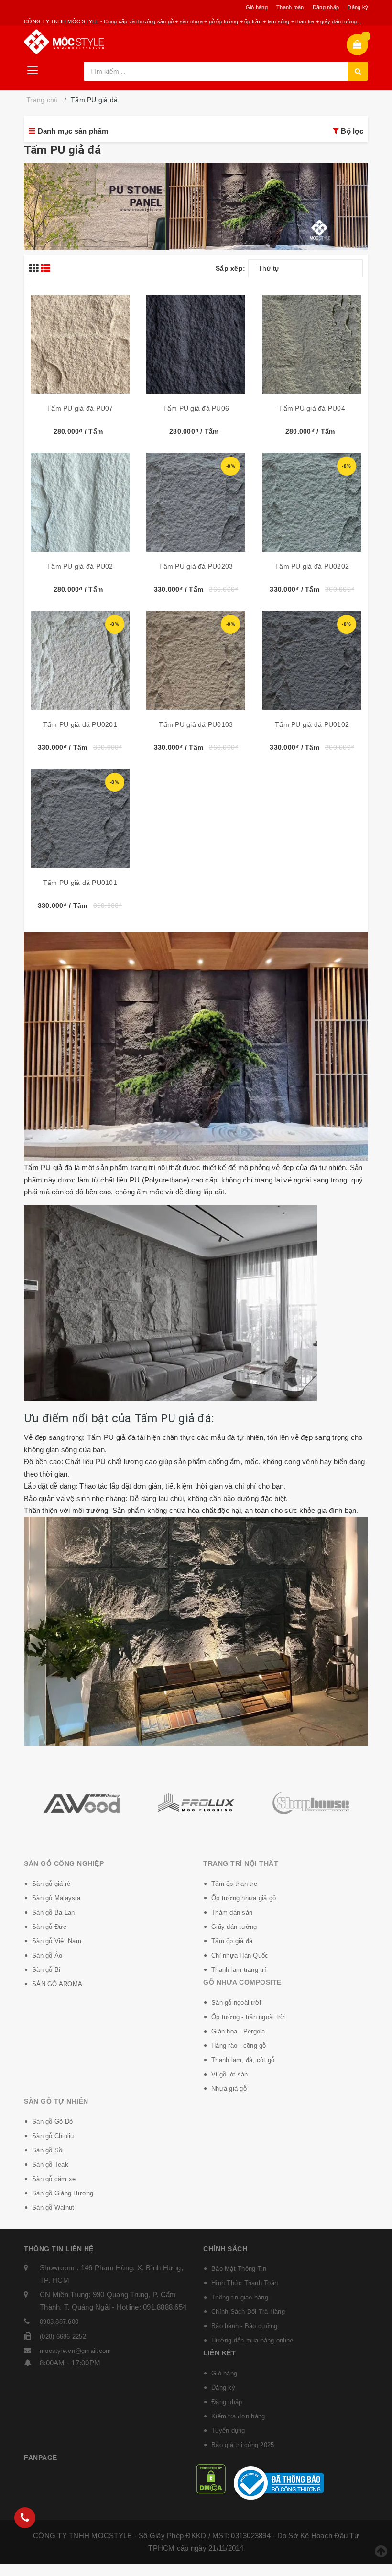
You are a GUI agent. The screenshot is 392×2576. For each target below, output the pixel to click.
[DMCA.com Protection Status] (211, 2478)
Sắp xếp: (230, 268)
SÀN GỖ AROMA (57, 1984)
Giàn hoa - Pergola (238, 2031)
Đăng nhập (326, 7)
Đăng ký (358, 7)
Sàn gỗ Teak (50, 2165)
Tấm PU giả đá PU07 (80, 408)
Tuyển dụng (228, 2431)
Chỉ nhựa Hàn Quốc (240, 1955)
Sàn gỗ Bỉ (46, 1970)
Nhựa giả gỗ (229, 2089)
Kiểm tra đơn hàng (238, 2416)
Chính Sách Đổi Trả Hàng (248, 2312)
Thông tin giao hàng (240, 2297)
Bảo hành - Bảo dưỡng (244, 2326)
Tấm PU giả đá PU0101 (80, 883)
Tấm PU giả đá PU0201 (80, 724)
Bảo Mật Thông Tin (239, 2269)
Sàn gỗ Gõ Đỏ (52, 2122)
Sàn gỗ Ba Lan (53, 1912)
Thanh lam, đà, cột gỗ (243, 2060)
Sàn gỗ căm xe (54, 2179)
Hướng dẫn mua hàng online (252, 2340)
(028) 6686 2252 (63, 2336)
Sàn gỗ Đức (49, 1927)
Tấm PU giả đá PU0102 (312, 724)
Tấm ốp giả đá (232, 1941)
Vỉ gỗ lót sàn (229, 2074)
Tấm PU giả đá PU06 (196, 408)
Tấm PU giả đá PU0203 (196, 566)
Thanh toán (290, 7)
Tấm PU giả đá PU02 (80, 566)
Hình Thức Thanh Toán (245, 2283)
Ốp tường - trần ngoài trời (249, 2017)
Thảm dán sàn (232, 1912)
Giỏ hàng (257, 7)
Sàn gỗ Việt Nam (57, 1941)
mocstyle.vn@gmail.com (75, 2351)
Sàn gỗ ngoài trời (236, 2003)
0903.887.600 (59, 2322)
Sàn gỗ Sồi (48, 2150)
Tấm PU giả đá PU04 (312, 408)
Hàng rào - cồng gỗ (239, 2046)
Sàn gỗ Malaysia (56, 1898)
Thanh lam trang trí (239, 1970)
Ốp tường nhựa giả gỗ (244, 1898)
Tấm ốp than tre (234, 1884)
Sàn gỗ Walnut (53, 2208)
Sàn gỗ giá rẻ (51, 1884)
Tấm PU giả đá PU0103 (196, 724)
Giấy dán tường (234, 1927)
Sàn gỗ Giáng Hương (63, 2193)
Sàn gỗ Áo (47, 1955)
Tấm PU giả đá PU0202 (312, 566)
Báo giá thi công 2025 (243, 2445)
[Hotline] (25, 2518)
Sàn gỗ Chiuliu (53, 2136)
